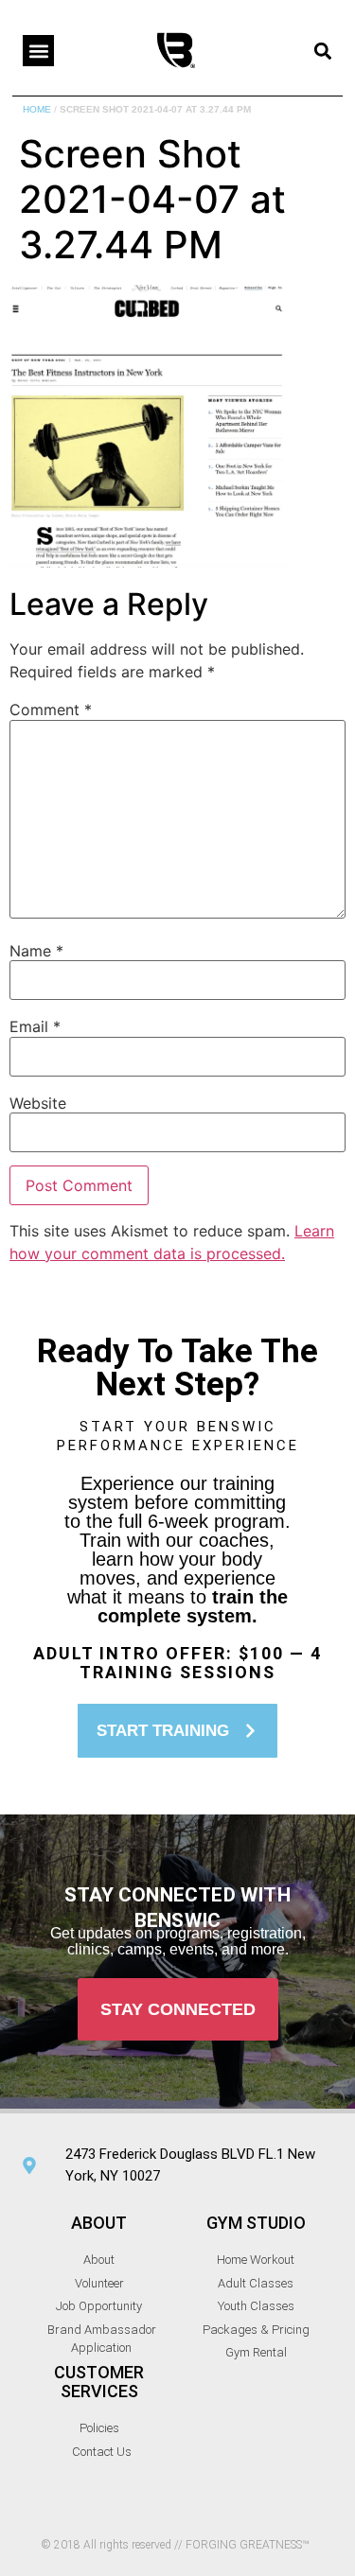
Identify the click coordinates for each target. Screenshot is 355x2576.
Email (35, 1026)
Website (38, 1103)
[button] (38, 51)
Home (37, 109)
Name (36, 951)
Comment (51, 710)
